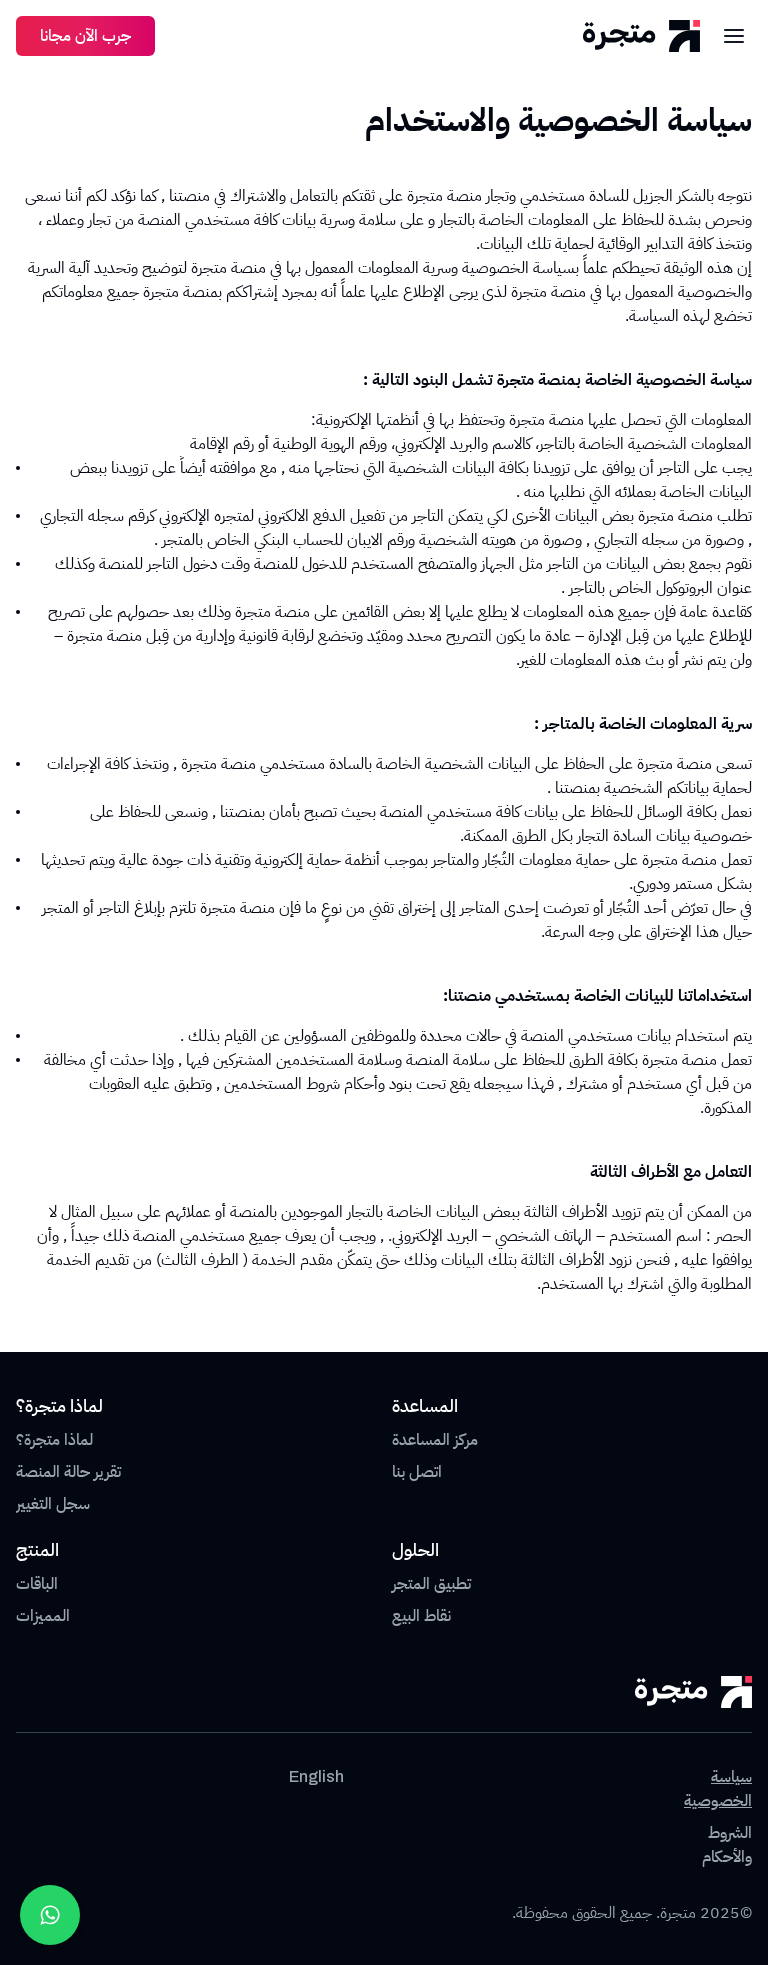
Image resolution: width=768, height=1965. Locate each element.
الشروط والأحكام (727, 1845)
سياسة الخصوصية (718, 1789)
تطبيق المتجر (431, 1584)
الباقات (37, 1584)
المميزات (43, 1616)
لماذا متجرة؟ (54, 1440)
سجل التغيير (53, 1504)
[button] (734, 36)
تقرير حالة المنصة (68, 1472)
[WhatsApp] (50, 1915)
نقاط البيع (421, 1616)
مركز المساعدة (435, 1440)
